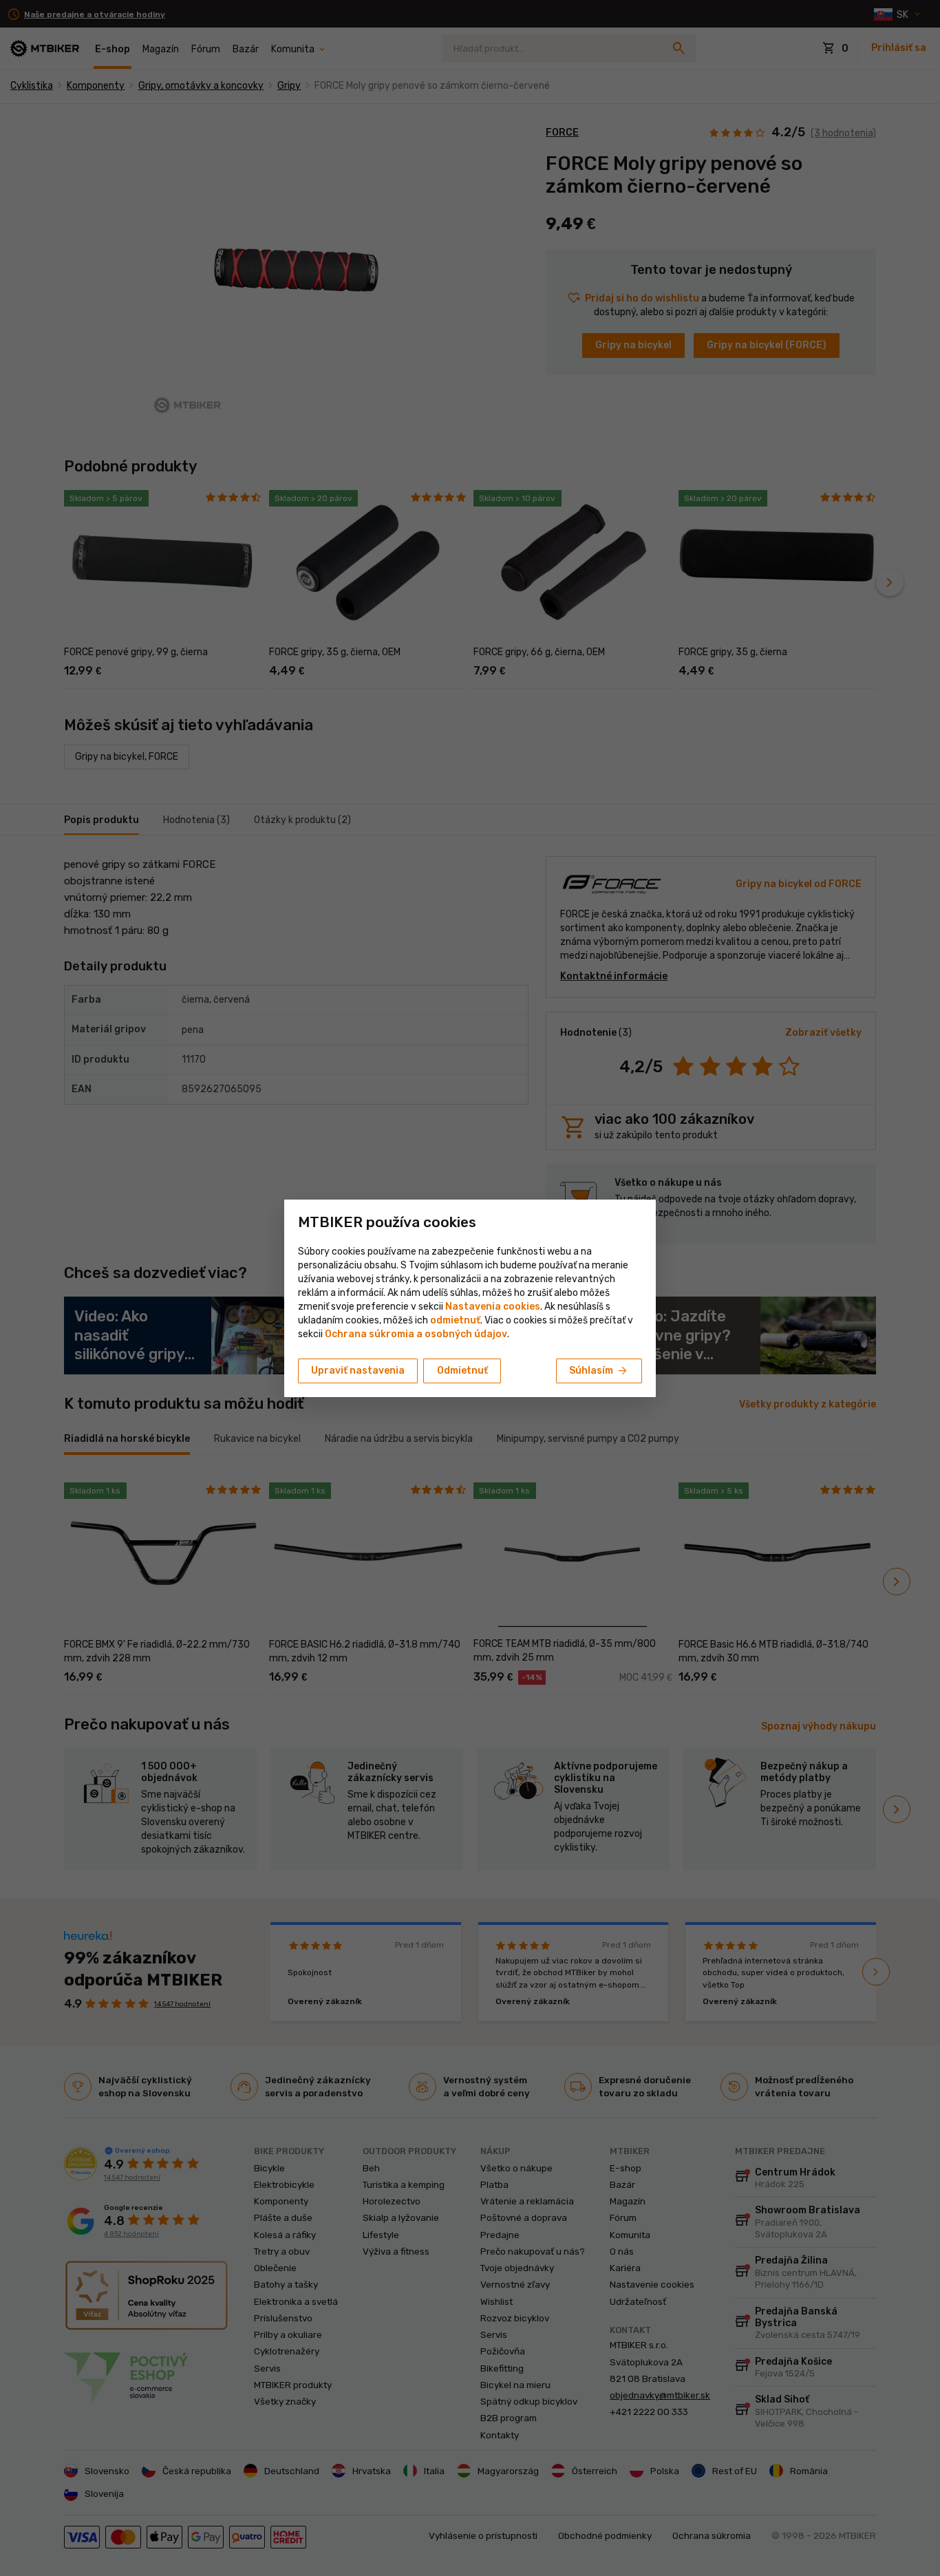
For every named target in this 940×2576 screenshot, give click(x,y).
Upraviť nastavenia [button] (358, 1371)
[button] (455, 1320)
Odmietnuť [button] (462, 1371)
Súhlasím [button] (599, 1371)
